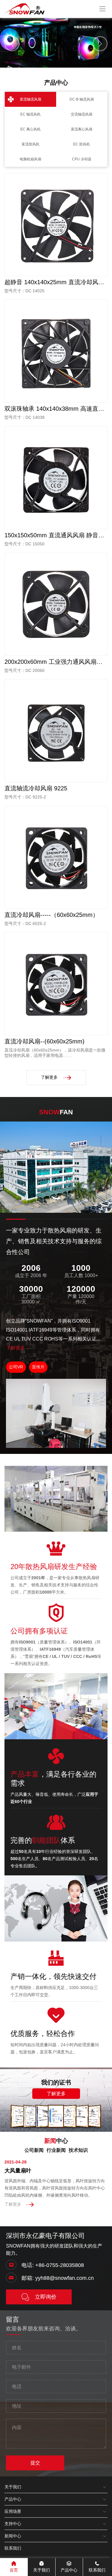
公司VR (16, 1367)
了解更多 (49, 1077)
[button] (51, 63)
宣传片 (38, 1367)
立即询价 (46, 2297)
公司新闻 (34, 2150)
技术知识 (78, 2150)
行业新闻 (56, 2150)
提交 (35, 2463)
